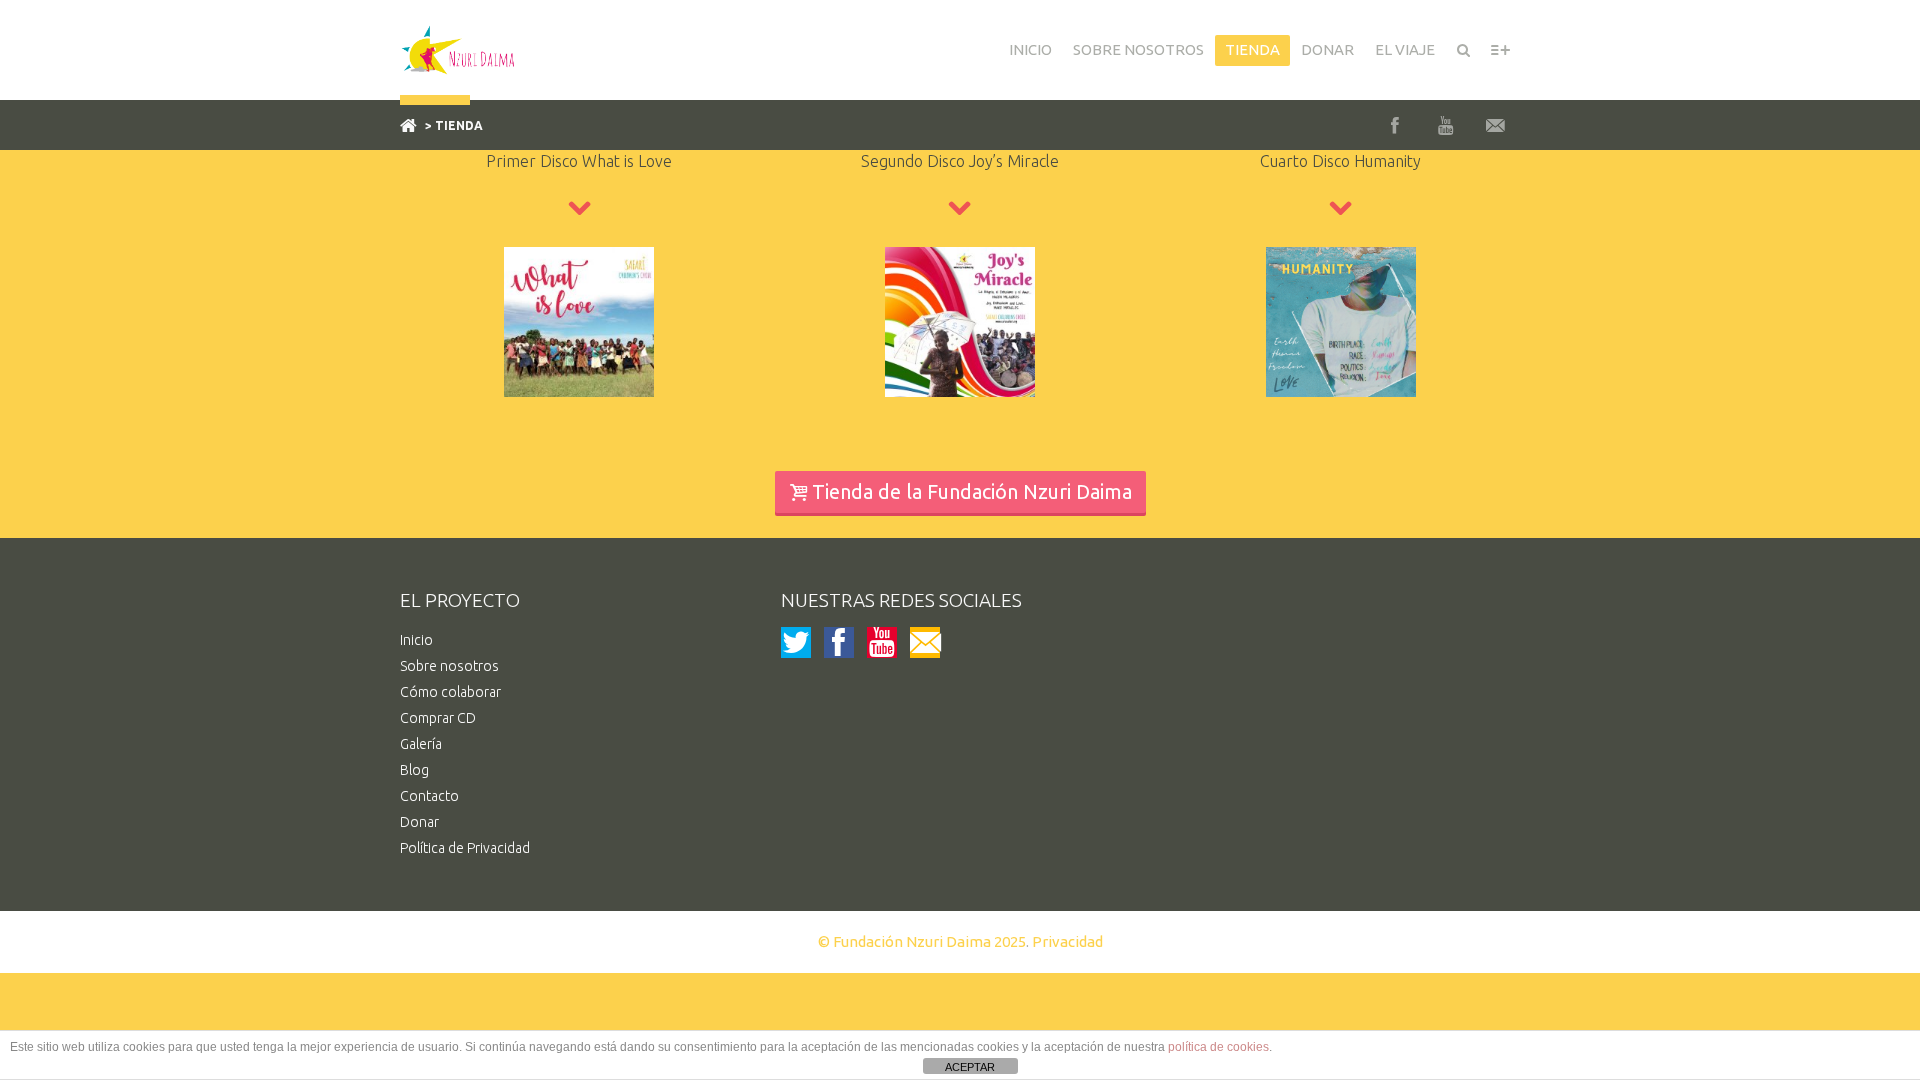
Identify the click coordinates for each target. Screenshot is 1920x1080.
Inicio (1030, 49)
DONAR (1327, 49)
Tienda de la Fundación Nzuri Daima (972, 491)
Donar (419, 822)
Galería (421, 744)
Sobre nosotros (449, 666)
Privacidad (1067, 941)
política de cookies (1218, 1047)
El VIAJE (1405, 49)
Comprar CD (438, 718)
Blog (414, 770)
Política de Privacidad (465, 848)
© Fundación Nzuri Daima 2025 (922, 941)
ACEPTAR (970, 1067)
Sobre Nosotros (1138, 49)
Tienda (1252, 49)
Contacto (429, 796)
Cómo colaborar (450, 692)
